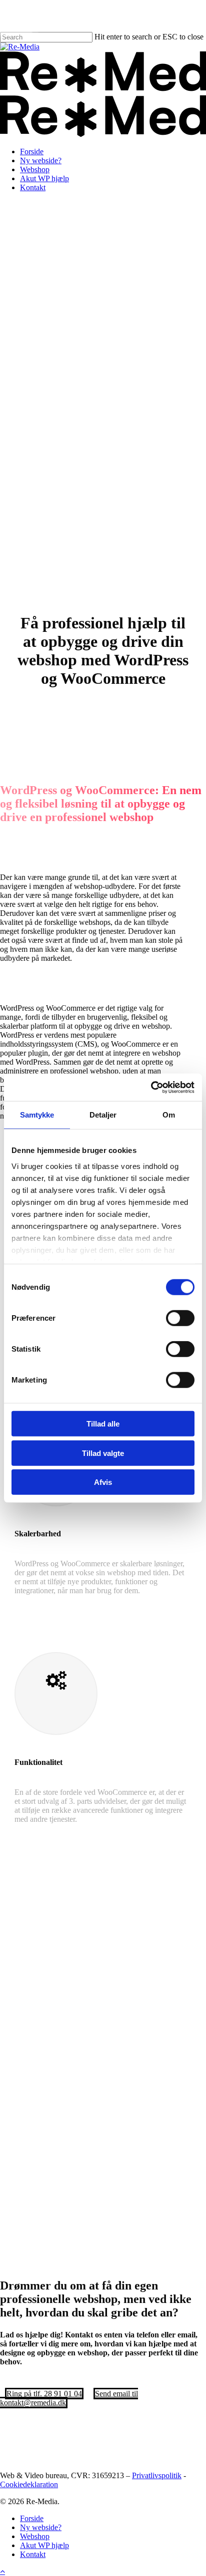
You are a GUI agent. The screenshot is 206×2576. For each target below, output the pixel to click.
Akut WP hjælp (44, 2545)
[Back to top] (2, 2571)
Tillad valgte (103, 1453)
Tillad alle (103, 1424)
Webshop (35, 2536)
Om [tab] (169, 1115)
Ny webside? (41, 2527)
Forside (32, 2518)
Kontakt (33, 2554)
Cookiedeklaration (29, 2484)
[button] (44, 2394)
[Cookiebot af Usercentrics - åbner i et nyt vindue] (151, 1087)
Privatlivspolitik (157, 2475)
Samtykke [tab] (37, 1115)
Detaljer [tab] (103, 1115)
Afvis (103, 1482)
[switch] (180, 1318)
